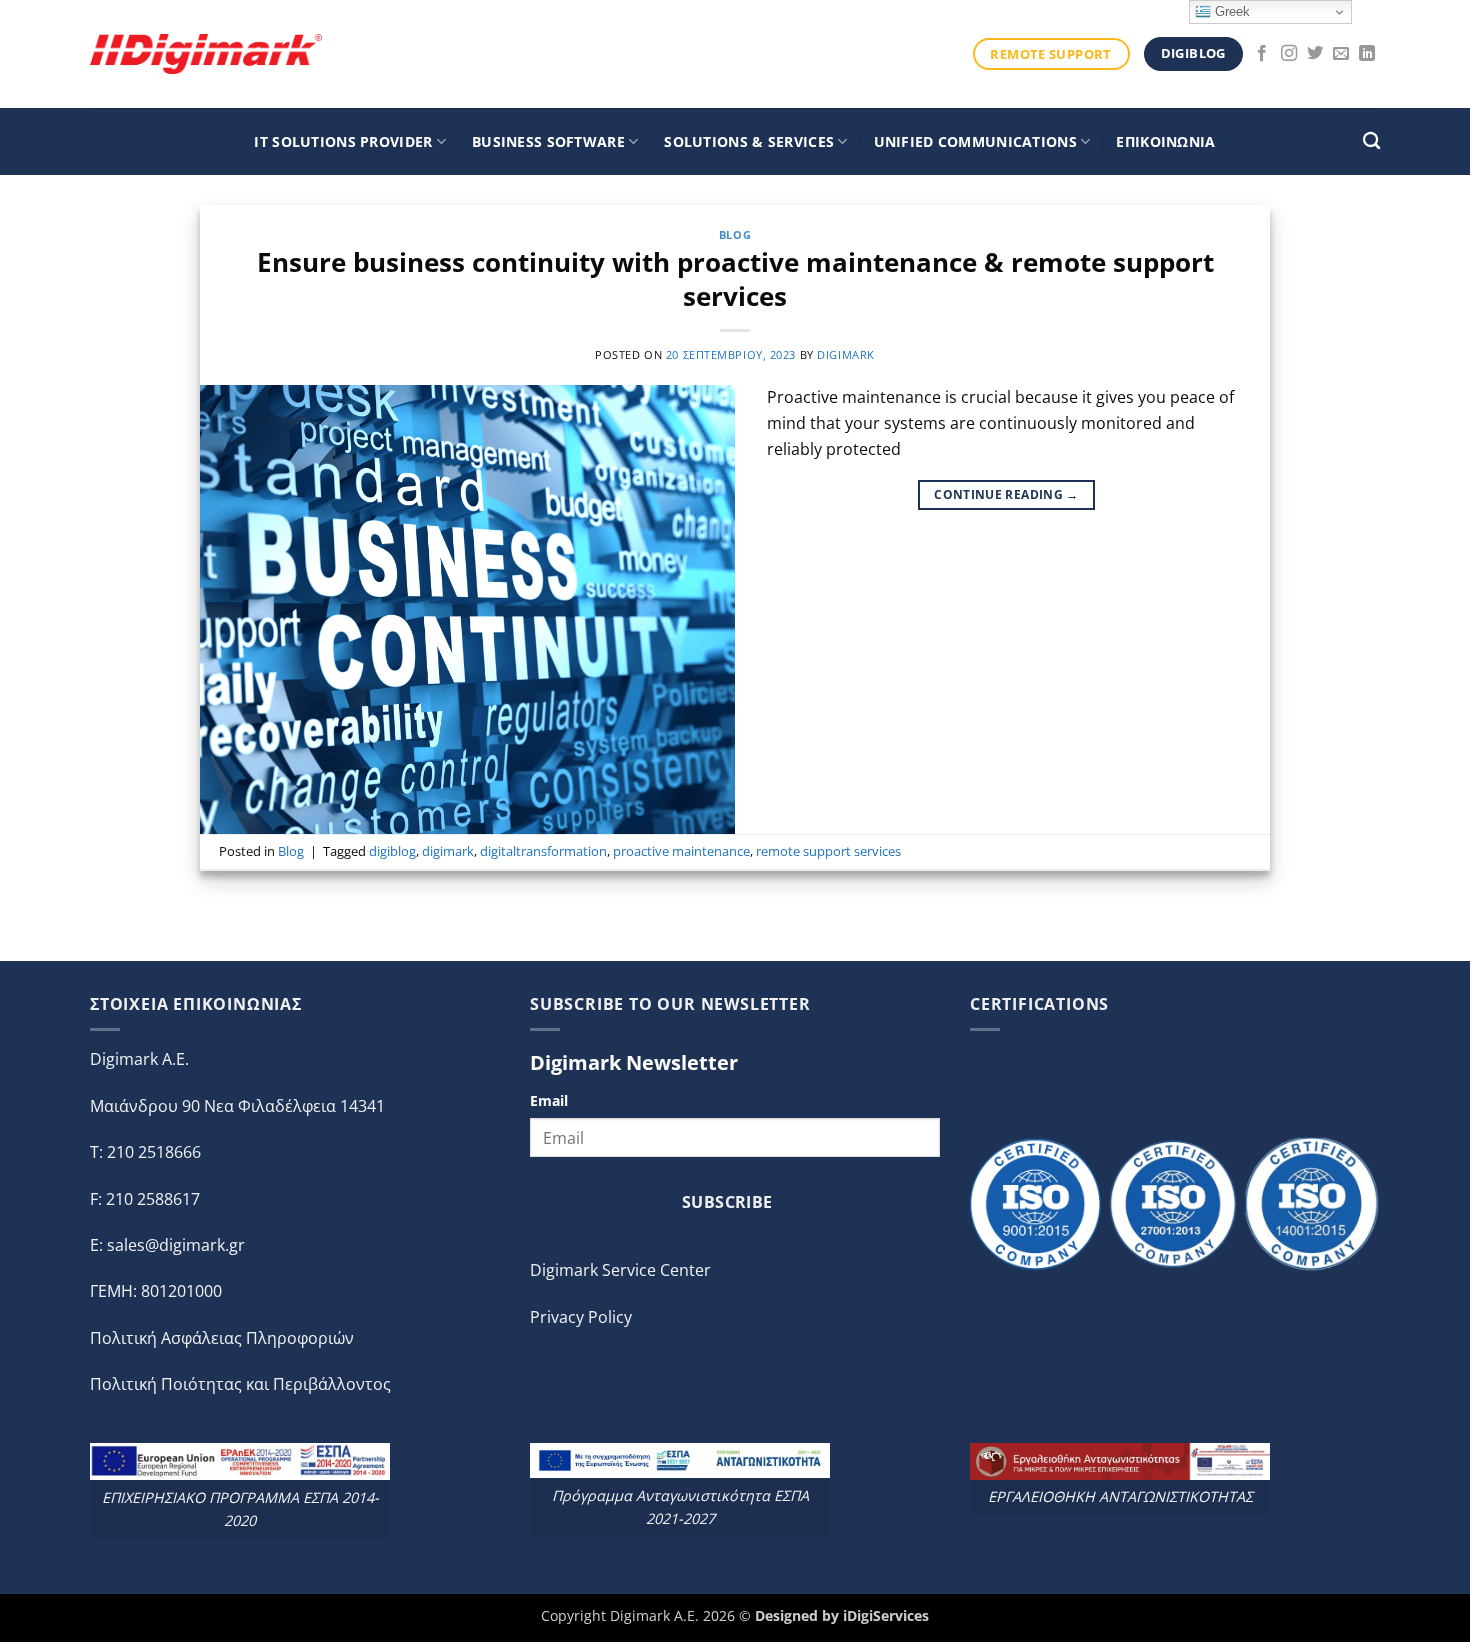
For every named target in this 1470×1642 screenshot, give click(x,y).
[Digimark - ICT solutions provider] (206, 53)
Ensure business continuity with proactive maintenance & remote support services (735, 279)
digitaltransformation (543, 851)
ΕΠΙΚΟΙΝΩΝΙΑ (1165, 141)
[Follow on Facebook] (1262, 54)
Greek (1230, 11)
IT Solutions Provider (343, 141)
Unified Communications (975, 141)
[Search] (1371, 141)
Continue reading (1006, 494)
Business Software (548, 141)
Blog (735, 234)
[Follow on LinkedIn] (1367, 54)
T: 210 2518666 (145, 1152)
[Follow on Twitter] (1315, 54)
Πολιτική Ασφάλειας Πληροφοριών (222, 1338)
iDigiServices (886, 1615)
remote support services (828, 851)
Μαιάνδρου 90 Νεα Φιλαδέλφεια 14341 (237, 1106)
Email (549, 1100)
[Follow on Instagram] (1289, 54)
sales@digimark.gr (176, 1245)
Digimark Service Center (620, 1270)
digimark (845, 354)
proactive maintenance (681, 851)
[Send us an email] (1341, 54)
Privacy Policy (581, 1317)
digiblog (392, 851)
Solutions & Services (749, 141)
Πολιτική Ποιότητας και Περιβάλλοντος (240, 1384)
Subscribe (727, 1202)
